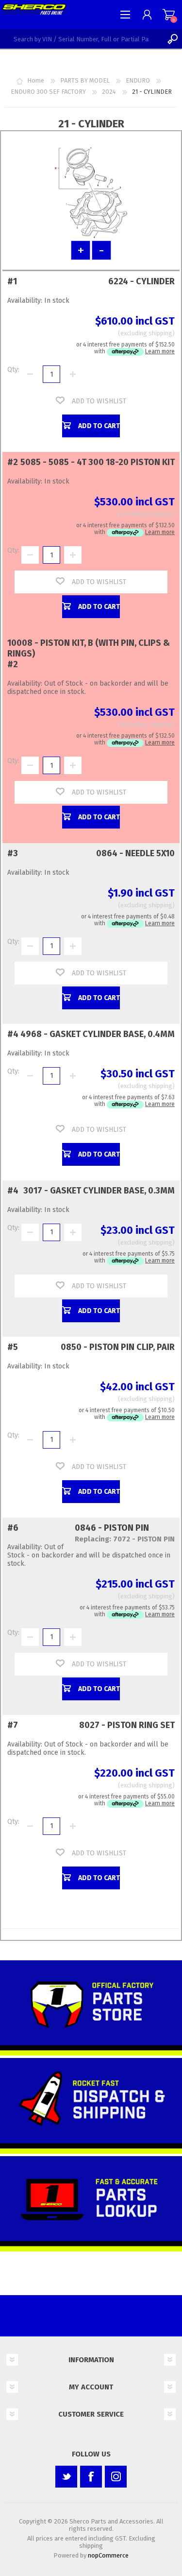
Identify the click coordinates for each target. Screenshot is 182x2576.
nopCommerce (108, 2555)
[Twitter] (66, 2477)
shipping (160, 333)
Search (172, 39)
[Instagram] (116, 2477)
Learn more (160, 351)
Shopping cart (169, 15)
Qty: (13, 370)
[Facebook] (91, 2477)
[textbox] (81, 39)
